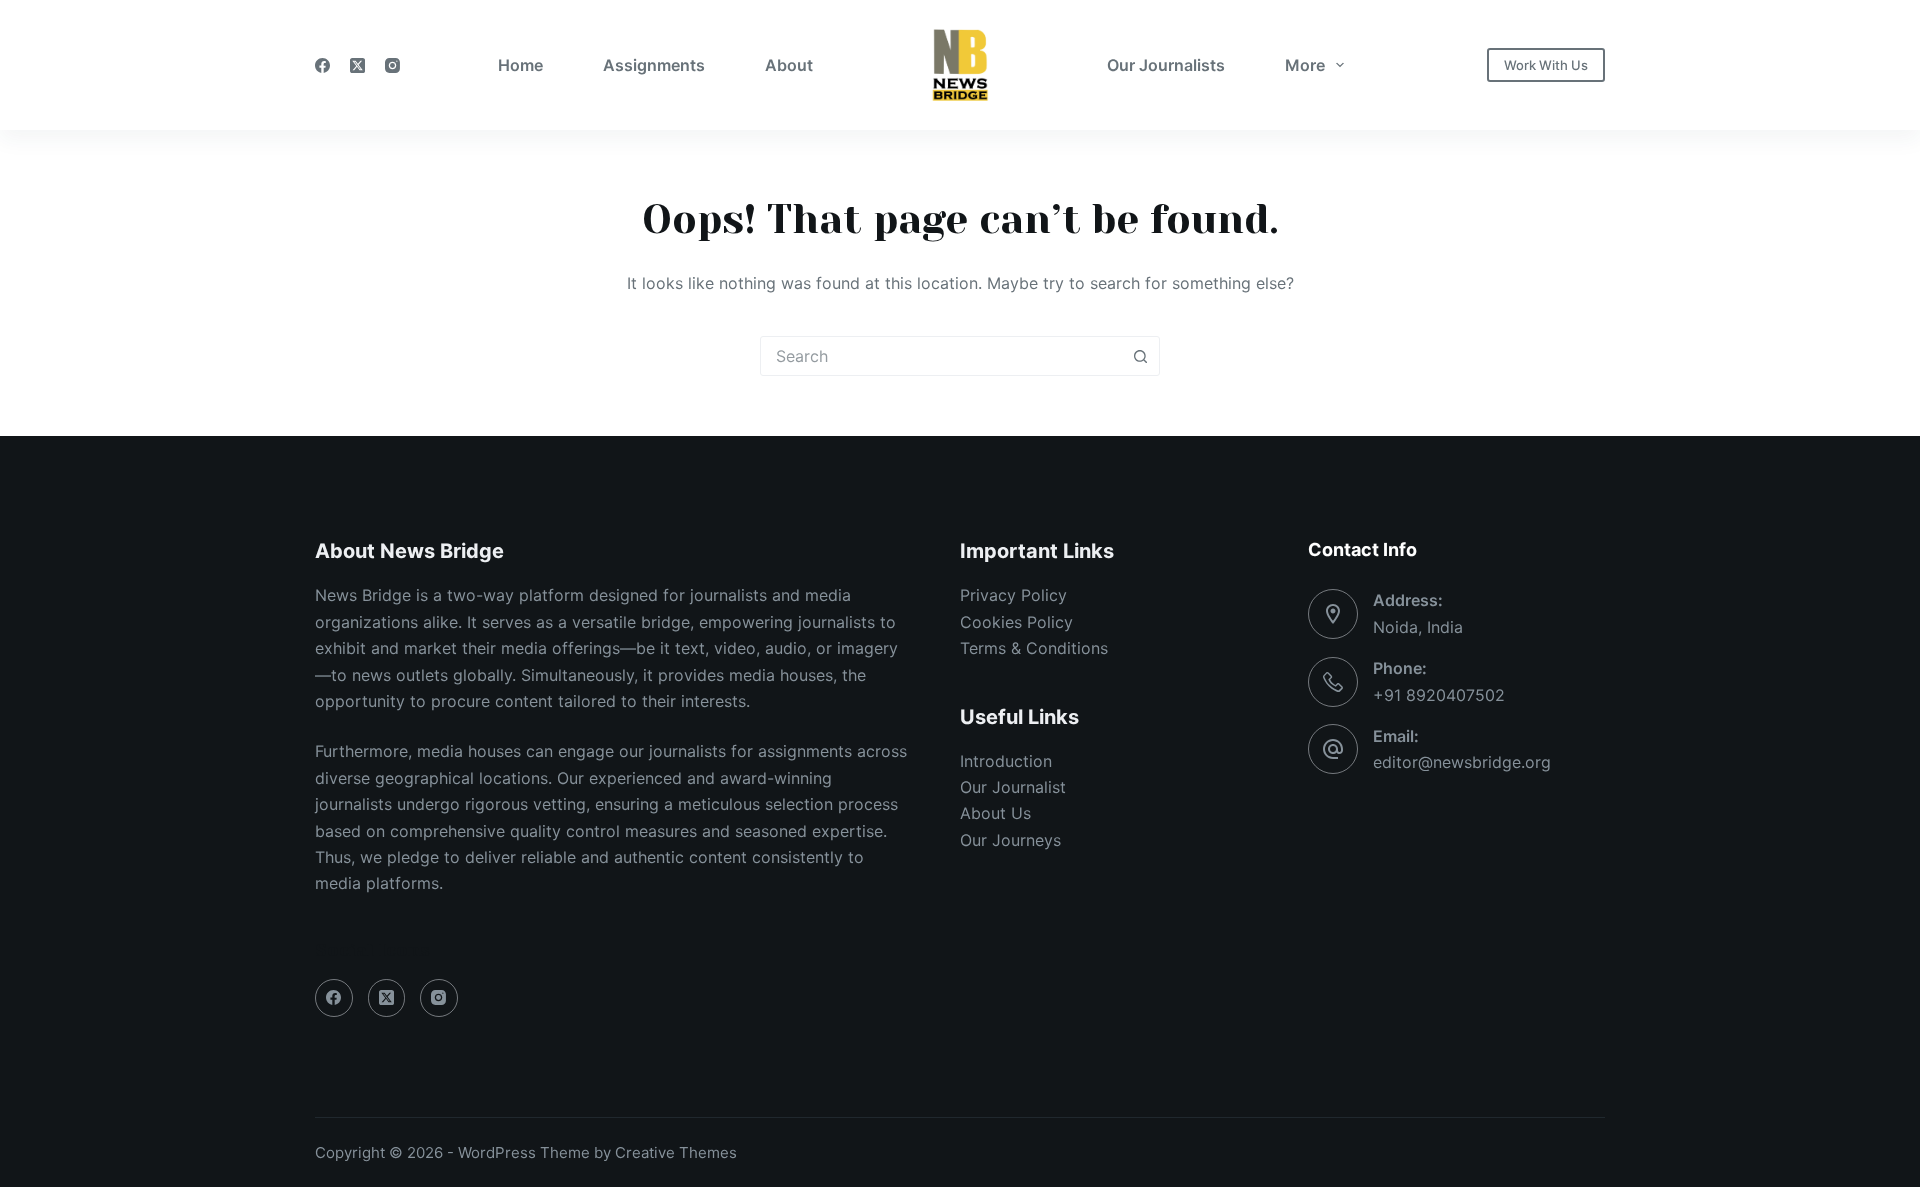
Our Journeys (1010, 840)
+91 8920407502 (1439, 695)
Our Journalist (1013, 787)
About (789, 65)
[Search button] (1140, 356)
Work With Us (1546, 65)
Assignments (654, 65)
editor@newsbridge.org (1462, 762)
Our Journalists (1166, 65)
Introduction (1006, 761)
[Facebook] (322, 65)
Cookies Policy (1016, 622)
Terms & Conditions (1034, 648)
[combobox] (941, 356)
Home (520, 65)
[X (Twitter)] (357, 65)
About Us (995, 813)
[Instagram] (392, 65)
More (1305, 65)
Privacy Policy (1013, 595)
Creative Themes (676, 1152)
